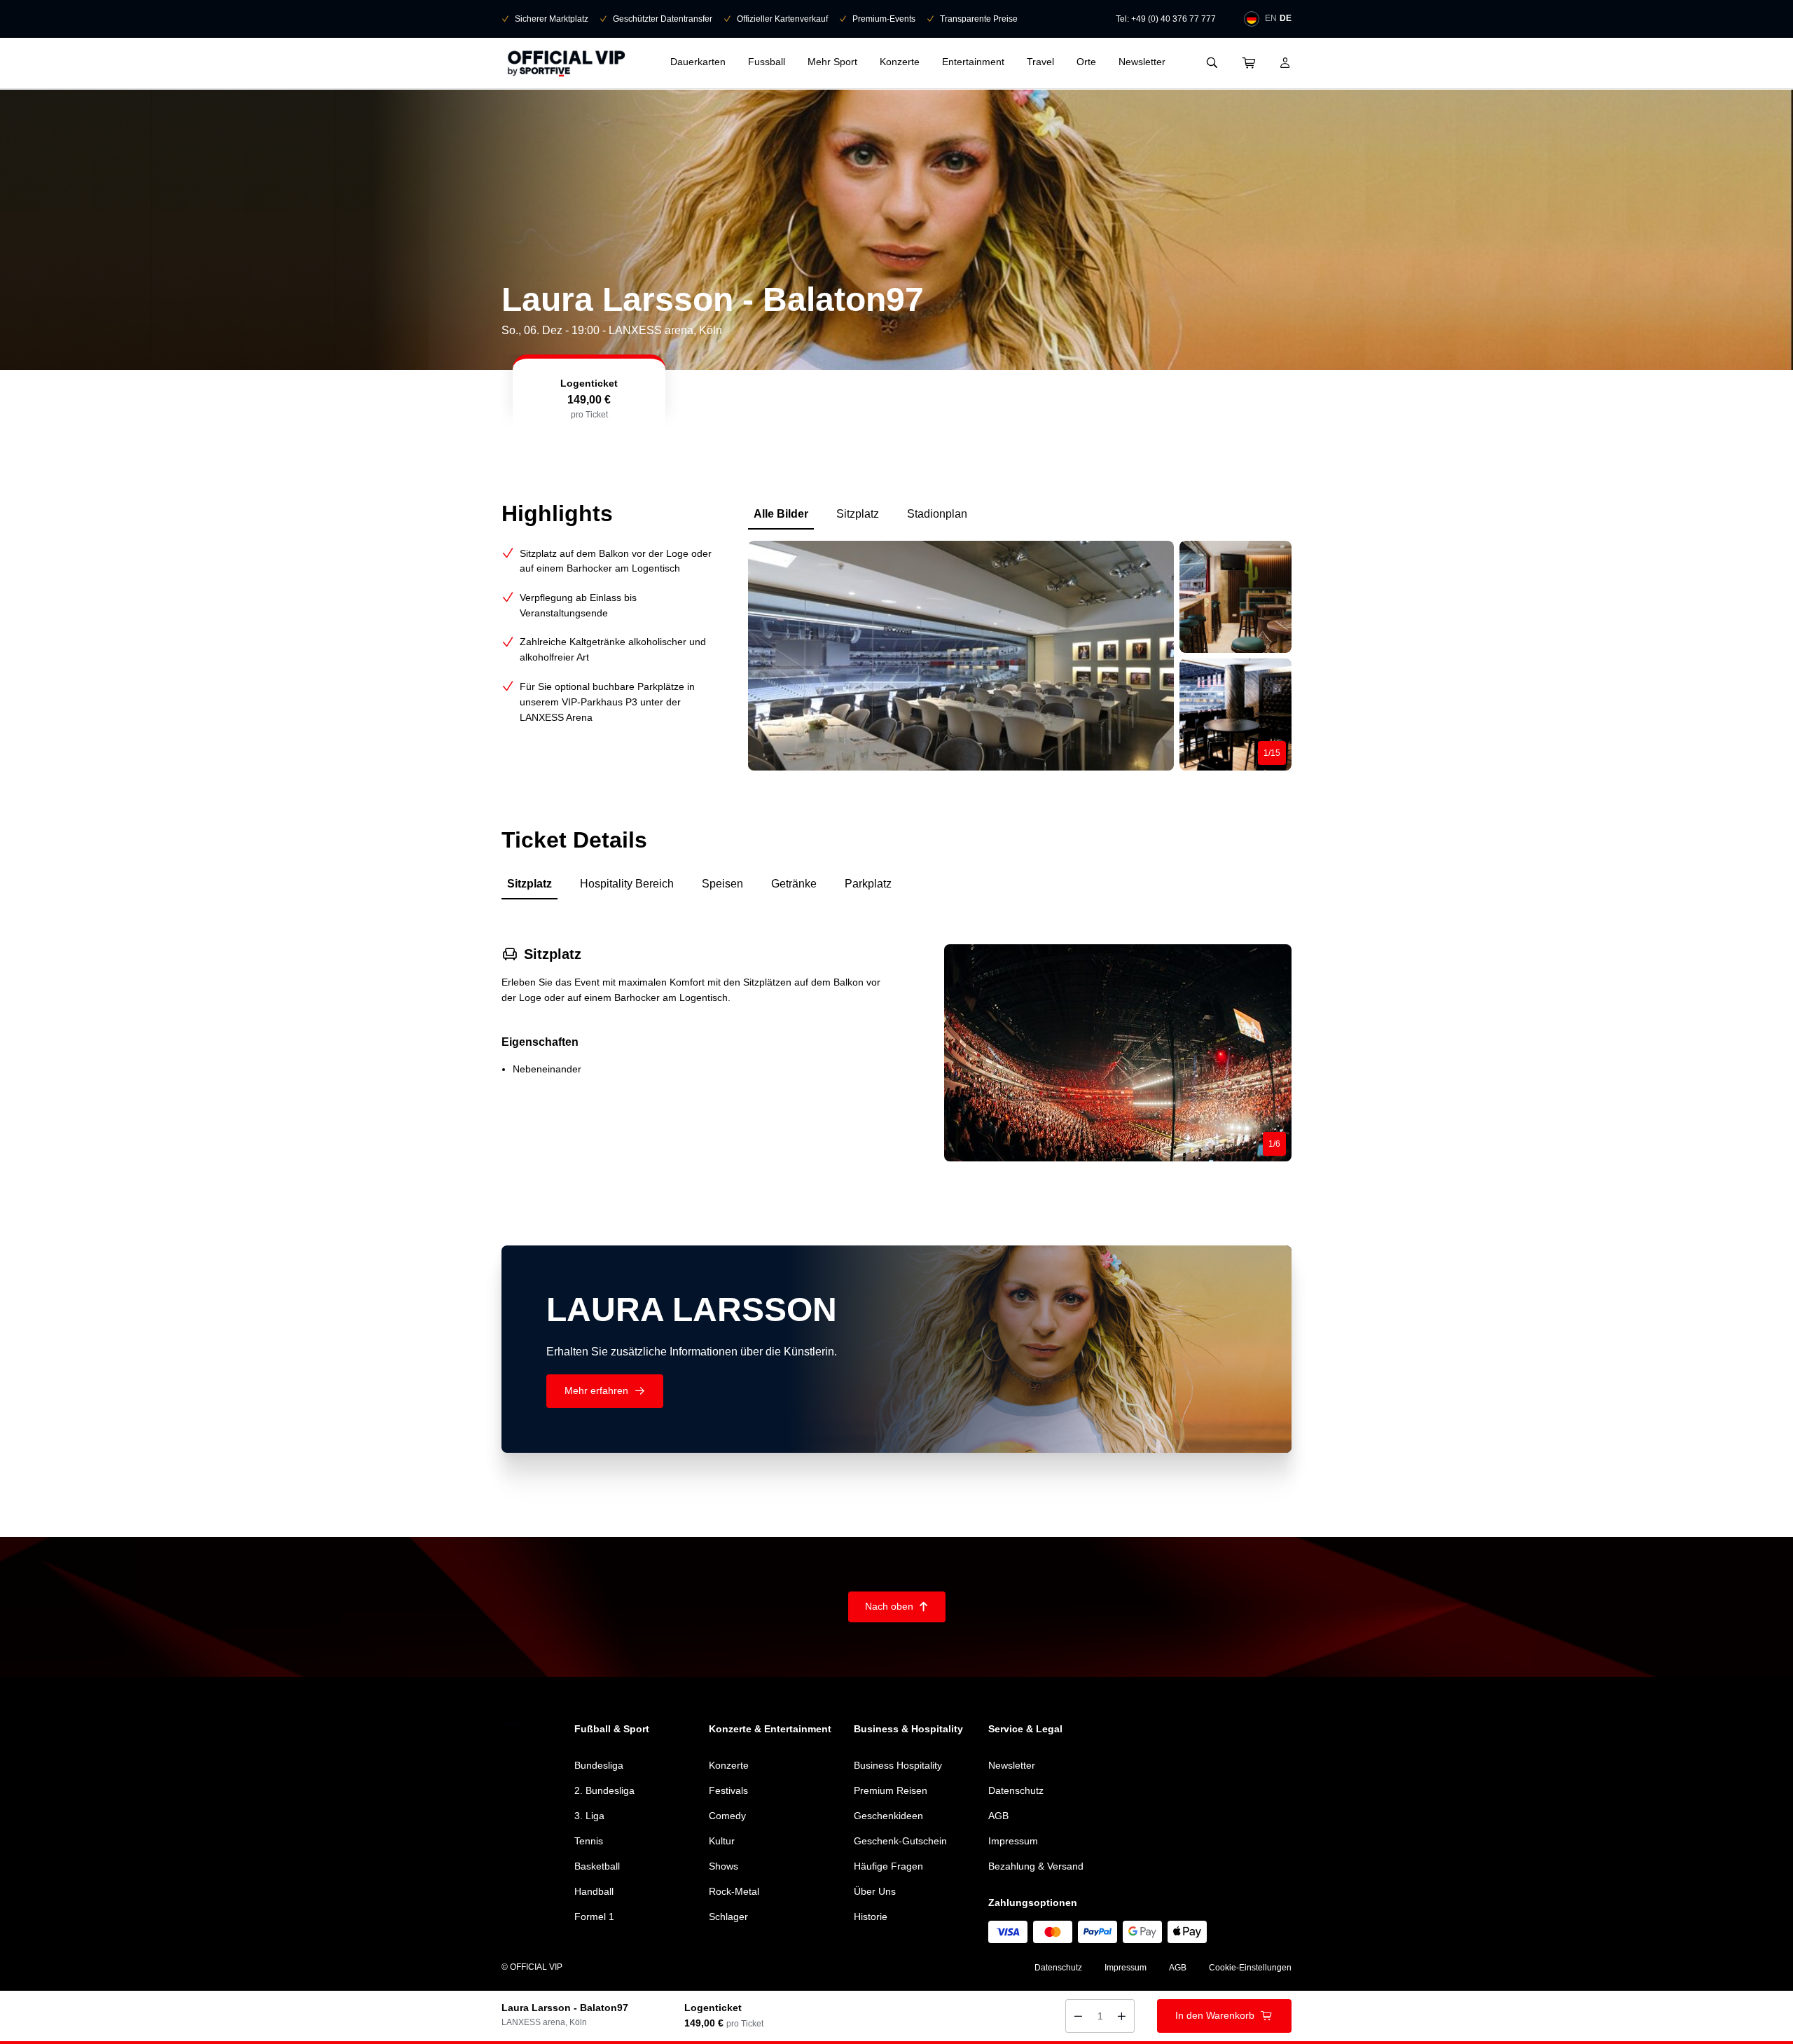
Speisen (722, 884)
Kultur (722, 1841)
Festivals (728, 1790)
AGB (998, 1816)
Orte (1086, 62)
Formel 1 (594, 1917)
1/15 (1272, 753)
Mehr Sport (832, 62)
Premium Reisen (891, 1790)
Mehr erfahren (605, 1390)
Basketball (597, 1866)
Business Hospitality (898, 1765)
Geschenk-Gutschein (900, 1841)
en (1271, 18)
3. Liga (589, 1816)
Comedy (727, 1816)
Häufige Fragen (888, 1866)
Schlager (728, 1917)
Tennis (589, 1841)
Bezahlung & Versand (1036, 1866)
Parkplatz (868, 884)
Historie (871, 1917)
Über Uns (875, 1891)
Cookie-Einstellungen (1250, 1968)
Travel (1040, 62)
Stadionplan (937, 514)
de (1286, 18)
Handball (594, 1891)
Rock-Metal (734, 1891)
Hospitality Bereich (627, 884)
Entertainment (973, 62)
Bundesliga (599, 1765)
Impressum (1013, 1841)
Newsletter (1142, 62)
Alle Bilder (781, 514)
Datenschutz (1016, 1790)
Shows (724, 1866)
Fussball (767, 62)
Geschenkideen (888, 1816)
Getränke (794, 884)
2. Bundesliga (604, 1790)
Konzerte (900, 62)
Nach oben (897, 1606)
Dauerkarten (698, 62)
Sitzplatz (858, 514)
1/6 (1274, 1144)
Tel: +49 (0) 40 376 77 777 (1166, 19)
